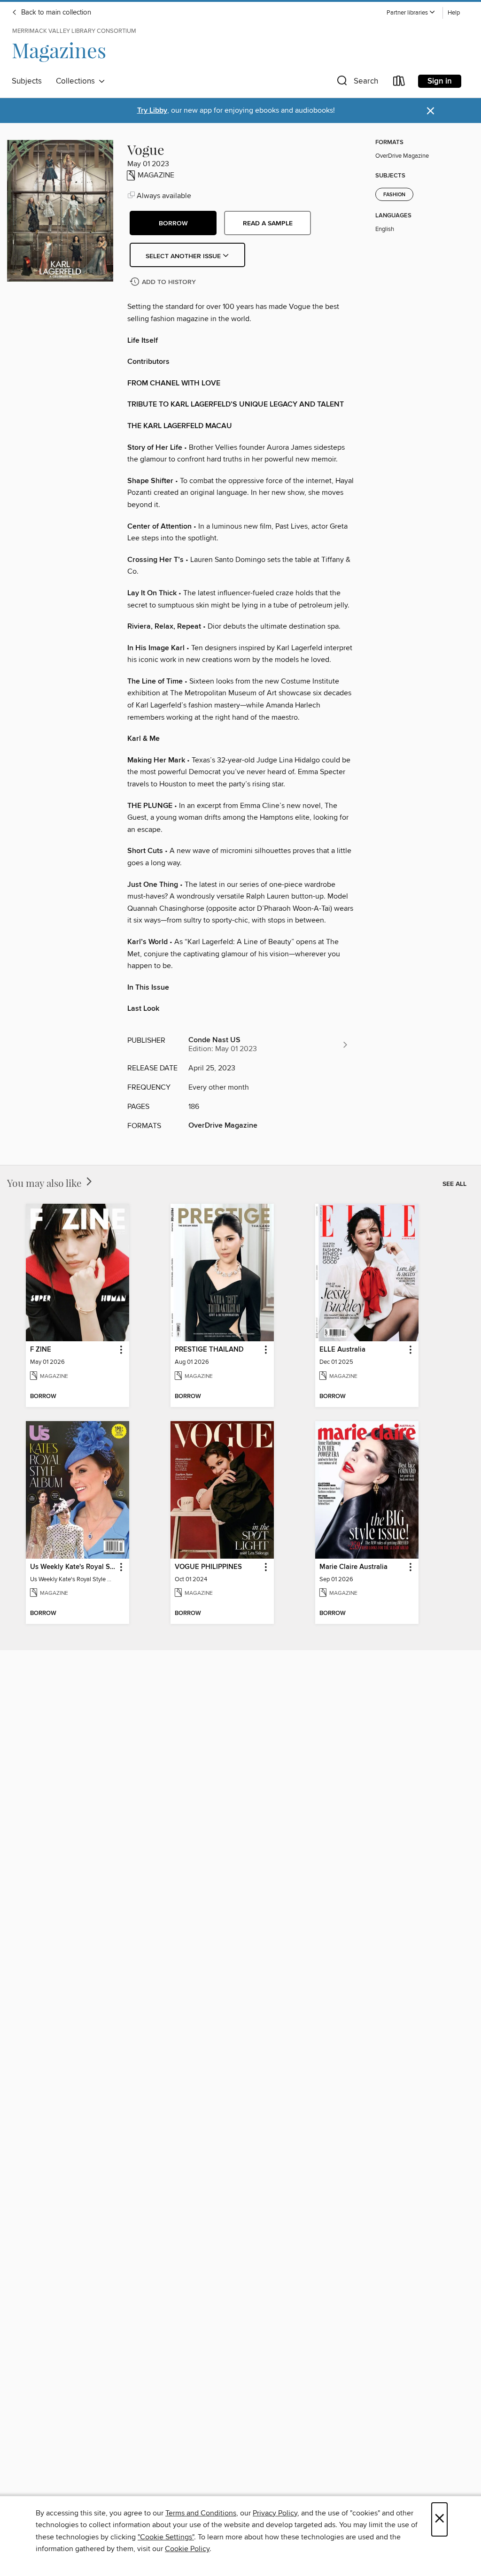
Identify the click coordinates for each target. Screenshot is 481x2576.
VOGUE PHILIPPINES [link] (208, 1567)
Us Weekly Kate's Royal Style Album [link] (73, 1567)
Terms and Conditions (201, 2513)
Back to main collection (55, 13)
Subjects (27, 81)
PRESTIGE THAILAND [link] (209, 1350)
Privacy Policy (275, 2513)
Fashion (394, 195)
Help (454, 13)
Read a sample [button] (268, 223)
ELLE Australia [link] (342, 1350)
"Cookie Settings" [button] (166, 2537)
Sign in (440, 81)
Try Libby (152, 111)
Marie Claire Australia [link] (353, 1567)
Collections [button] (77, 81)
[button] (411, 13)
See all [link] (454, 1184)
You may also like (46, 1183)
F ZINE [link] (41, 1350)
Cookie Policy (187, 2549)
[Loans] (399, 83)
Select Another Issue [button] (184, 256)
